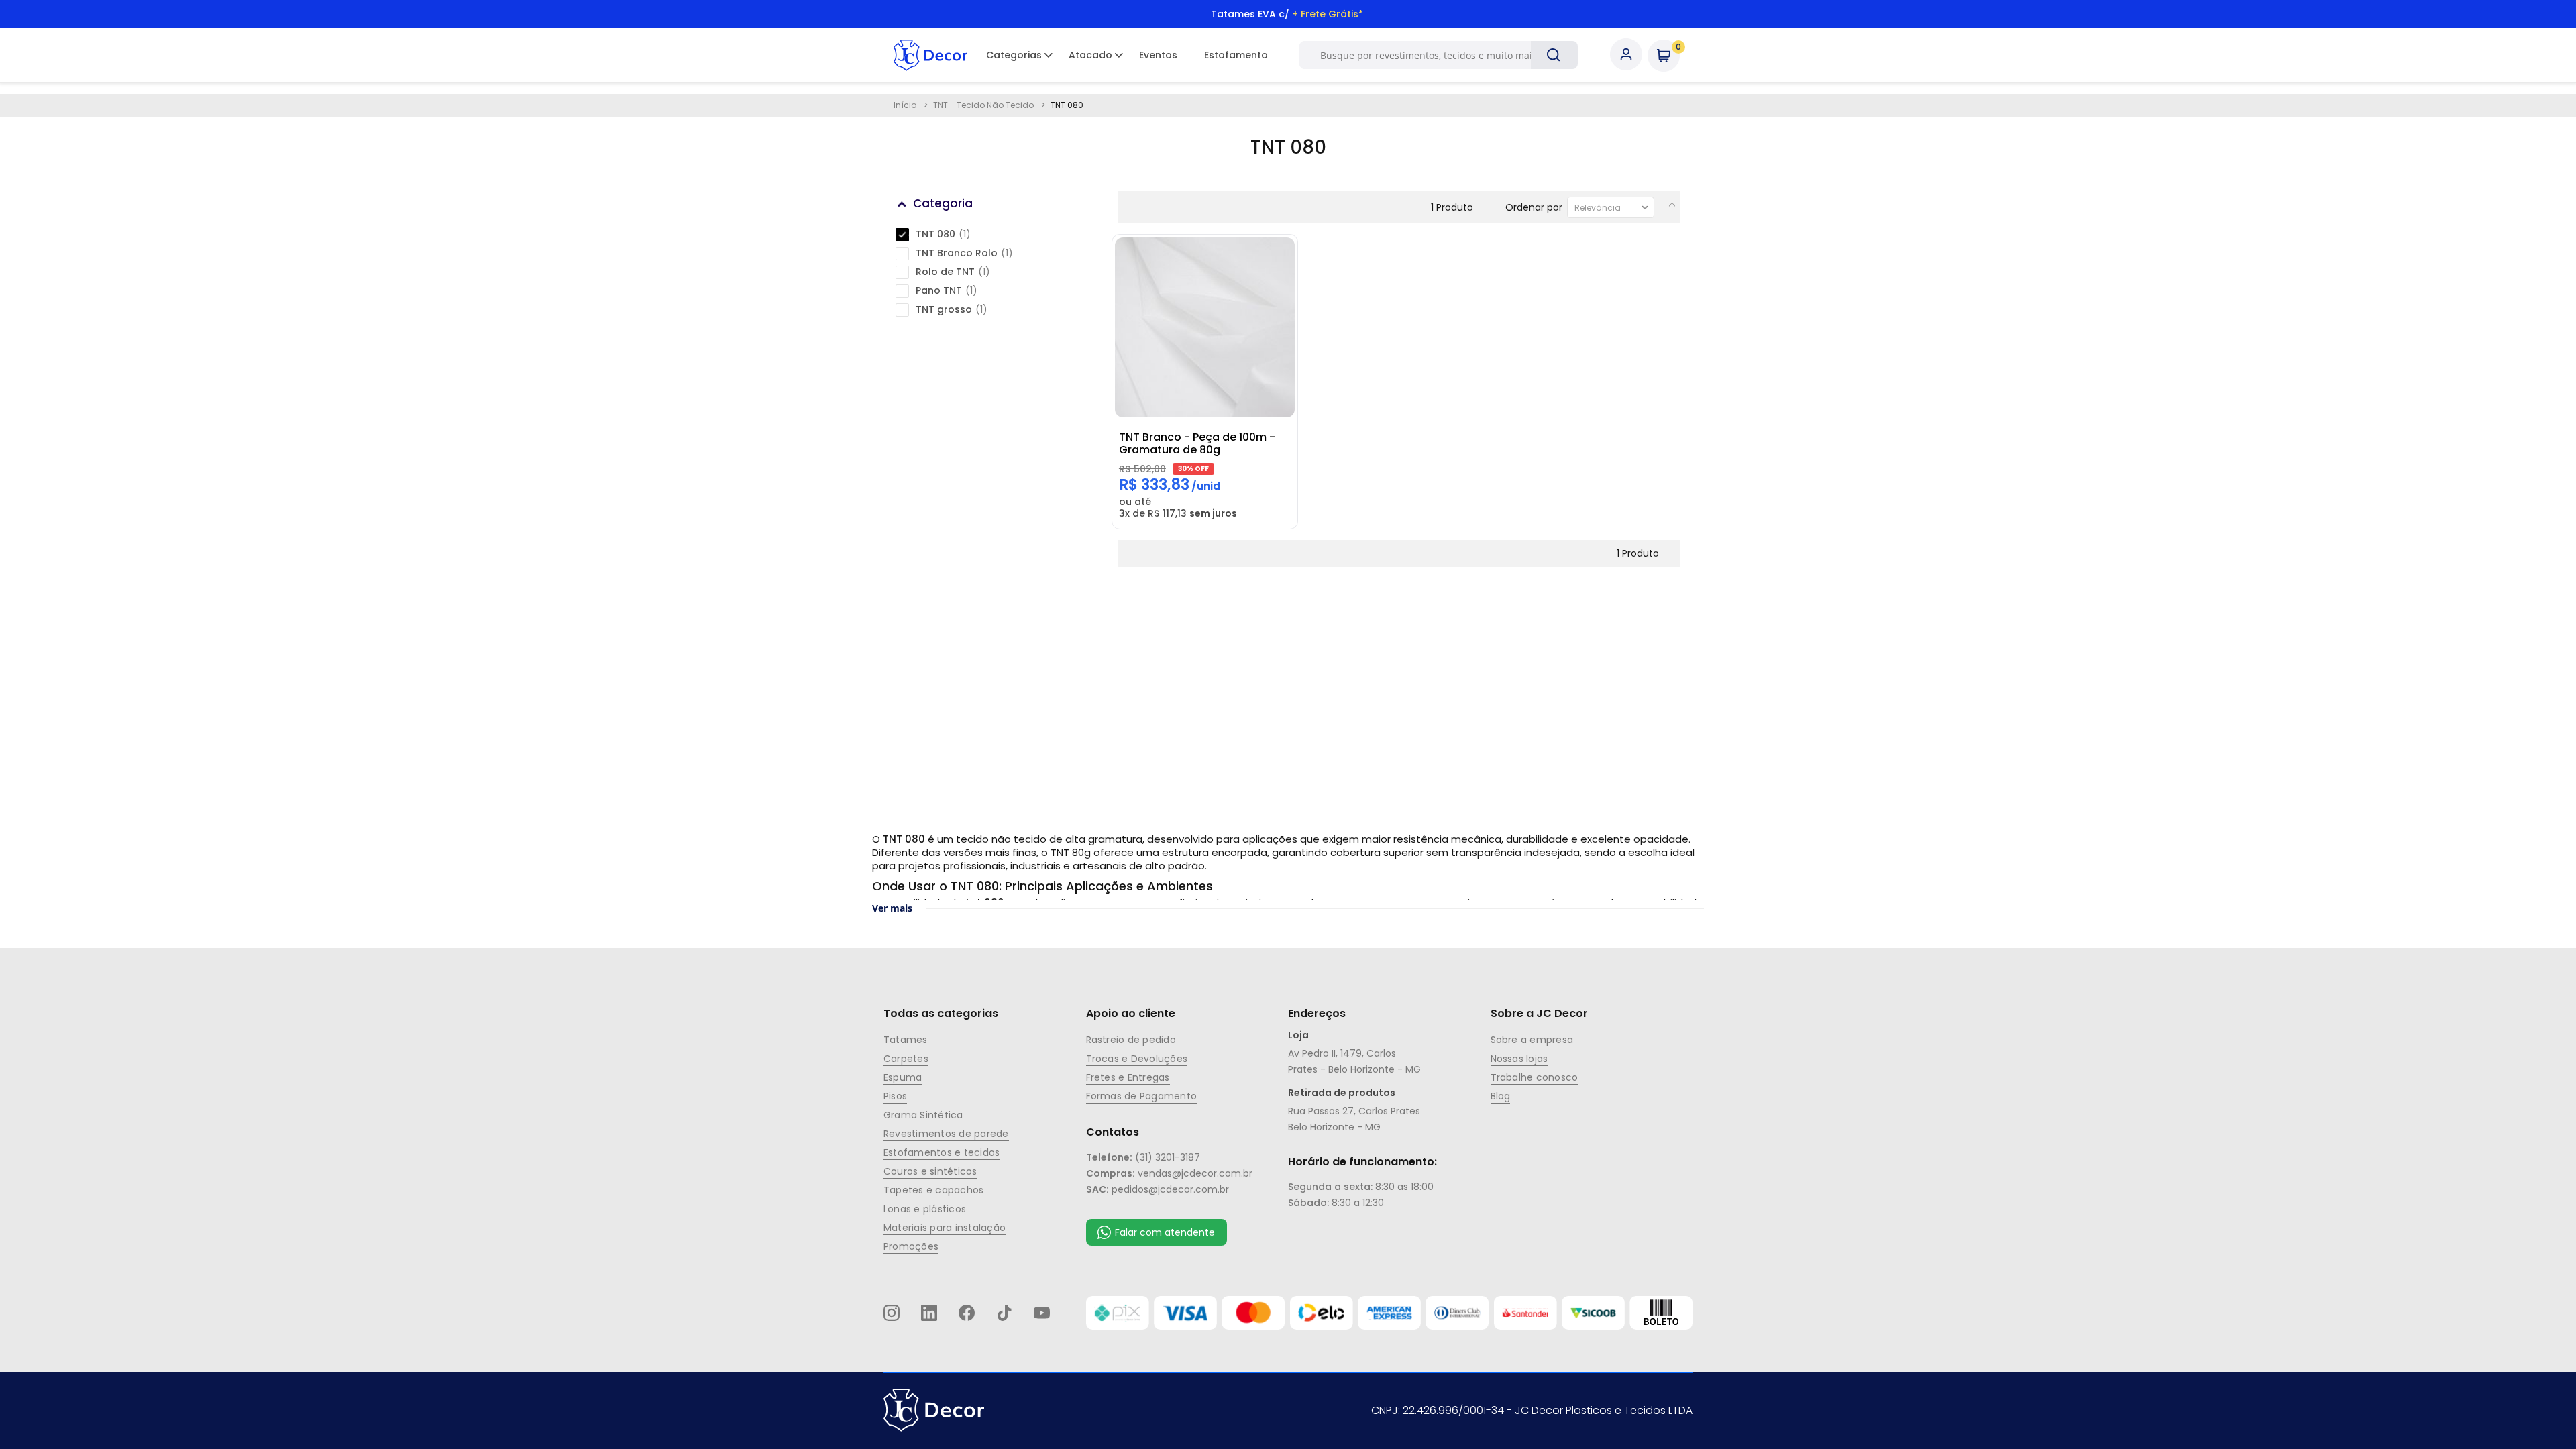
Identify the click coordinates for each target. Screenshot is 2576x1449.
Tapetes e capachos (933, 1190)
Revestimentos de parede (946, 1134)
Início (906, 105)
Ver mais (892, 908)
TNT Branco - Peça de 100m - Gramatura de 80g (1197, 443)
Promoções (911, 1246)
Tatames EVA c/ (1287, 14)
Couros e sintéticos (930, 1171)
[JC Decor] (930, 55)
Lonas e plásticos (925, 1209)
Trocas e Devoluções (1137, 1059)
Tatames (906, 1040)
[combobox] (1432, 55)
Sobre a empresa (1532, 1040)
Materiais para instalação (945, 1228)
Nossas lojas (1519, 1059)
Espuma (903, 1077)
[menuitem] (1014, 55)
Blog (1501, 1096)
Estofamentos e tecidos (942, 1152)
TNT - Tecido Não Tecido (984, 105)
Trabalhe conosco (1535, 1077)
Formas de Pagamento (1142, 1096)
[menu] (1127, 55)
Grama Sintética (923, 1115)
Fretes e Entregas (1128, 1077)
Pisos (895, 1096)
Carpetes (906, 1059)
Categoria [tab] (943, 203)
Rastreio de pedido (1131, 1040)
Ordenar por (1534, 207)
